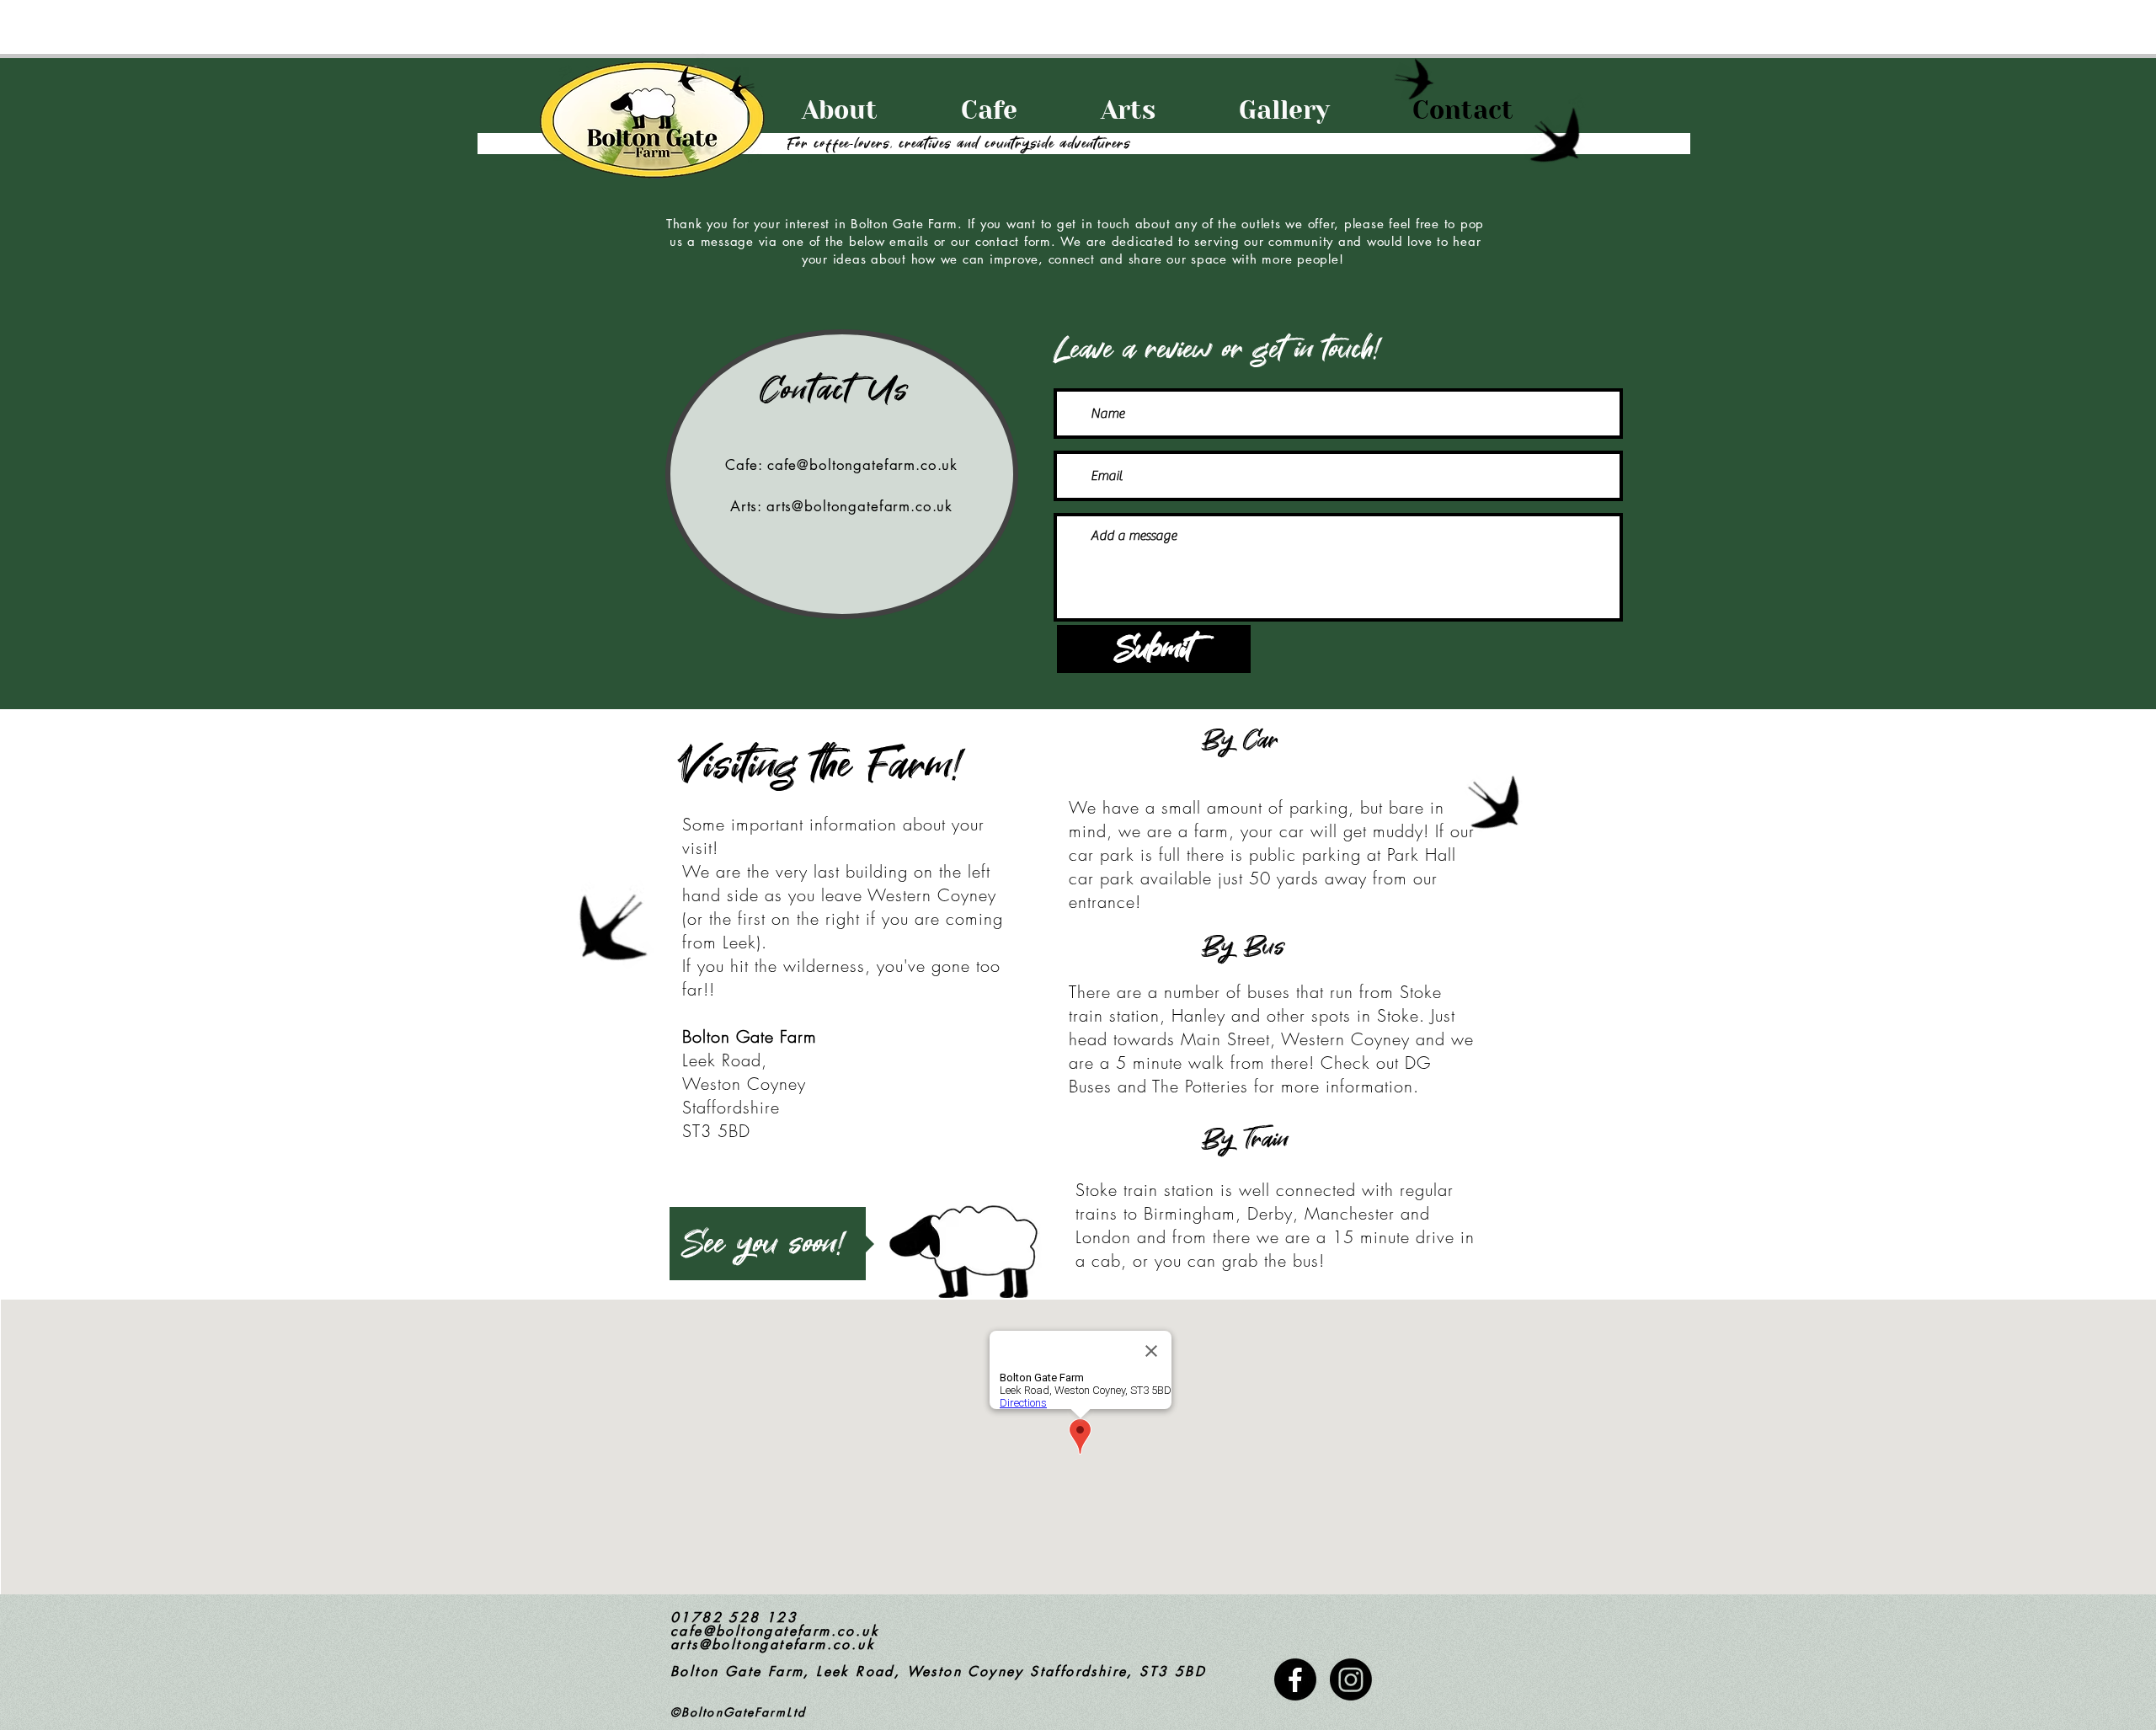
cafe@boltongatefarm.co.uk (862, 465)
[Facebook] (1295, 1679)
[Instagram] (1351, 1679)
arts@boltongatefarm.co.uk (859, 506)
